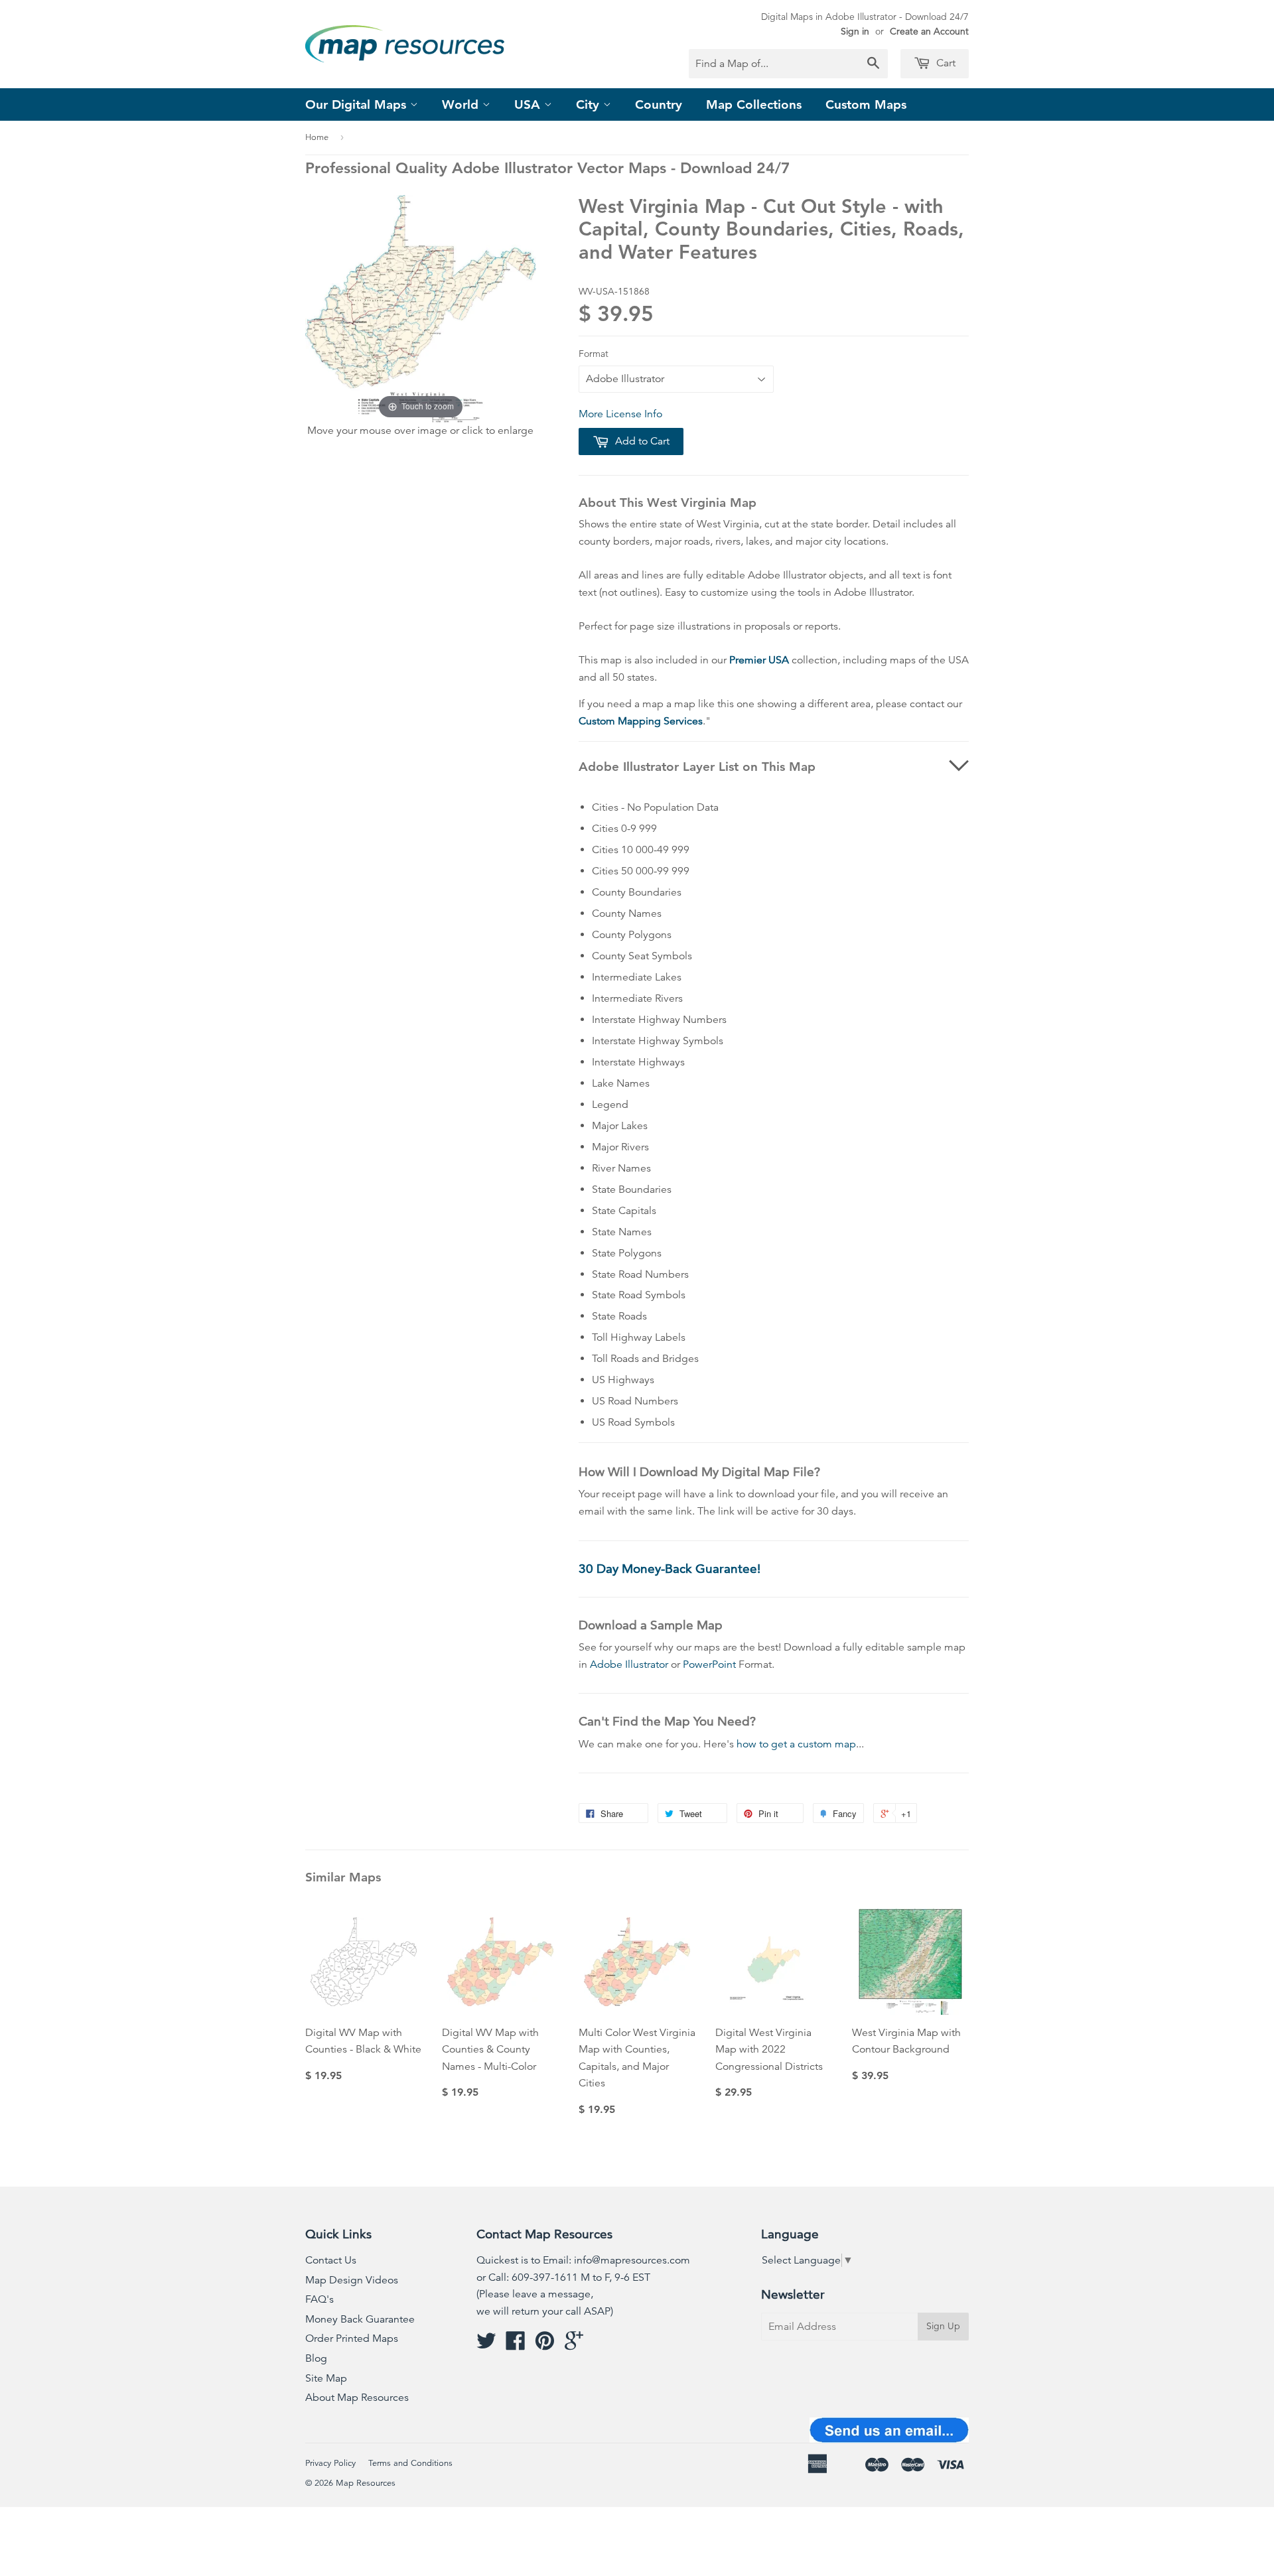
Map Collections (754, 104)
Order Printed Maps (352, 2339)
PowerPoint (709, 1664)
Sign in (855, 31)
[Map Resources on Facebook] (516, 2345)
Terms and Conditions (410, 2463)
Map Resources (366, 2483)
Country (659, 104)
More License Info (620, 414)
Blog (316, 2358)
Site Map (326, 2378)
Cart (945, 63)
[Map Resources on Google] (574, 2345)
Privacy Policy (330, 2463)
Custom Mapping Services (641, 721)
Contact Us (331, 2260)
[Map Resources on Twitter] (486, 2345)
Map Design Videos (352, 2280)
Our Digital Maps (358, 104)
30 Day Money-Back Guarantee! (670, 1569)
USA (529, 104)
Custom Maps (866, 104)
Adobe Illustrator (629, 1664)
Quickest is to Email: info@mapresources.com (583, 2260)
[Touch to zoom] (421, 308)
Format (594, 354)
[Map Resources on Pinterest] (545, 2345)
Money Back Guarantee (360, 2319)
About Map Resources (357, 2398)
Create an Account (929, 31)
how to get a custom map (796, 1744)
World (462, 104)
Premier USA (759, 660)
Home (317, 137)
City (590, 104)
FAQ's (319, 2299)
